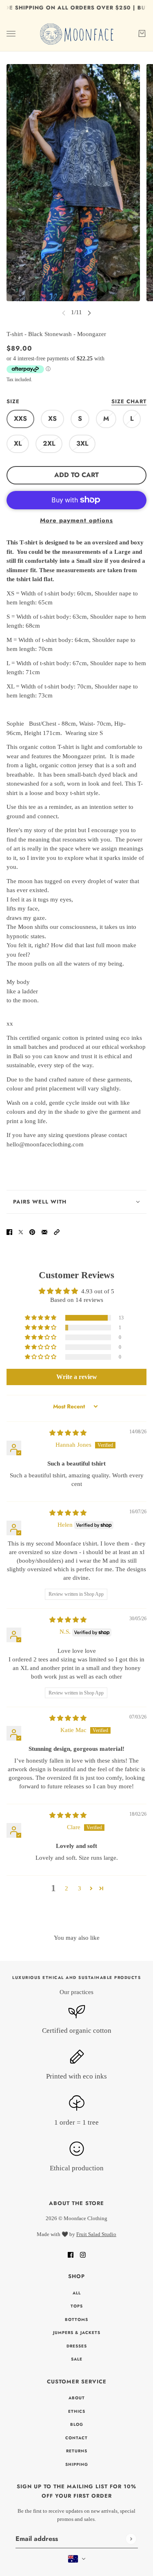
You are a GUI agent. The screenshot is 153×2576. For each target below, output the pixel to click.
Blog (77, 2424)
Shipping (77, 2464)
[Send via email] (44, 1231)
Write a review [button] (77, 1377)
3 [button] (80, 1888)
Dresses (77, 2346)
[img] (68, 1433)
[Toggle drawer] (11, 33)
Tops (77, 2306)
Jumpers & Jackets (77, 2333)
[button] (57, 1231)
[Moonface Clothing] (76, 34)
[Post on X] (21, 1231)
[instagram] (83, 2255)
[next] (89, 312)
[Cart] (142, 33)
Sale (77, 2359)
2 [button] (67, 1888)
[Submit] (131, 2539)
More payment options (76, 520)
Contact (76, 2438)
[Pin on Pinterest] (32, 1231)
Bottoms (76, 2320)
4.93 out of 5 (98, 1291)
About (77, 2398)
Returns (77, 2451)
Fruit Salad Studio (96, 2234)
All (77, 2293)
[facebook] (71, 2255)
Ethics (77, 2411)
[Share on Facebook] (9, 1231)
